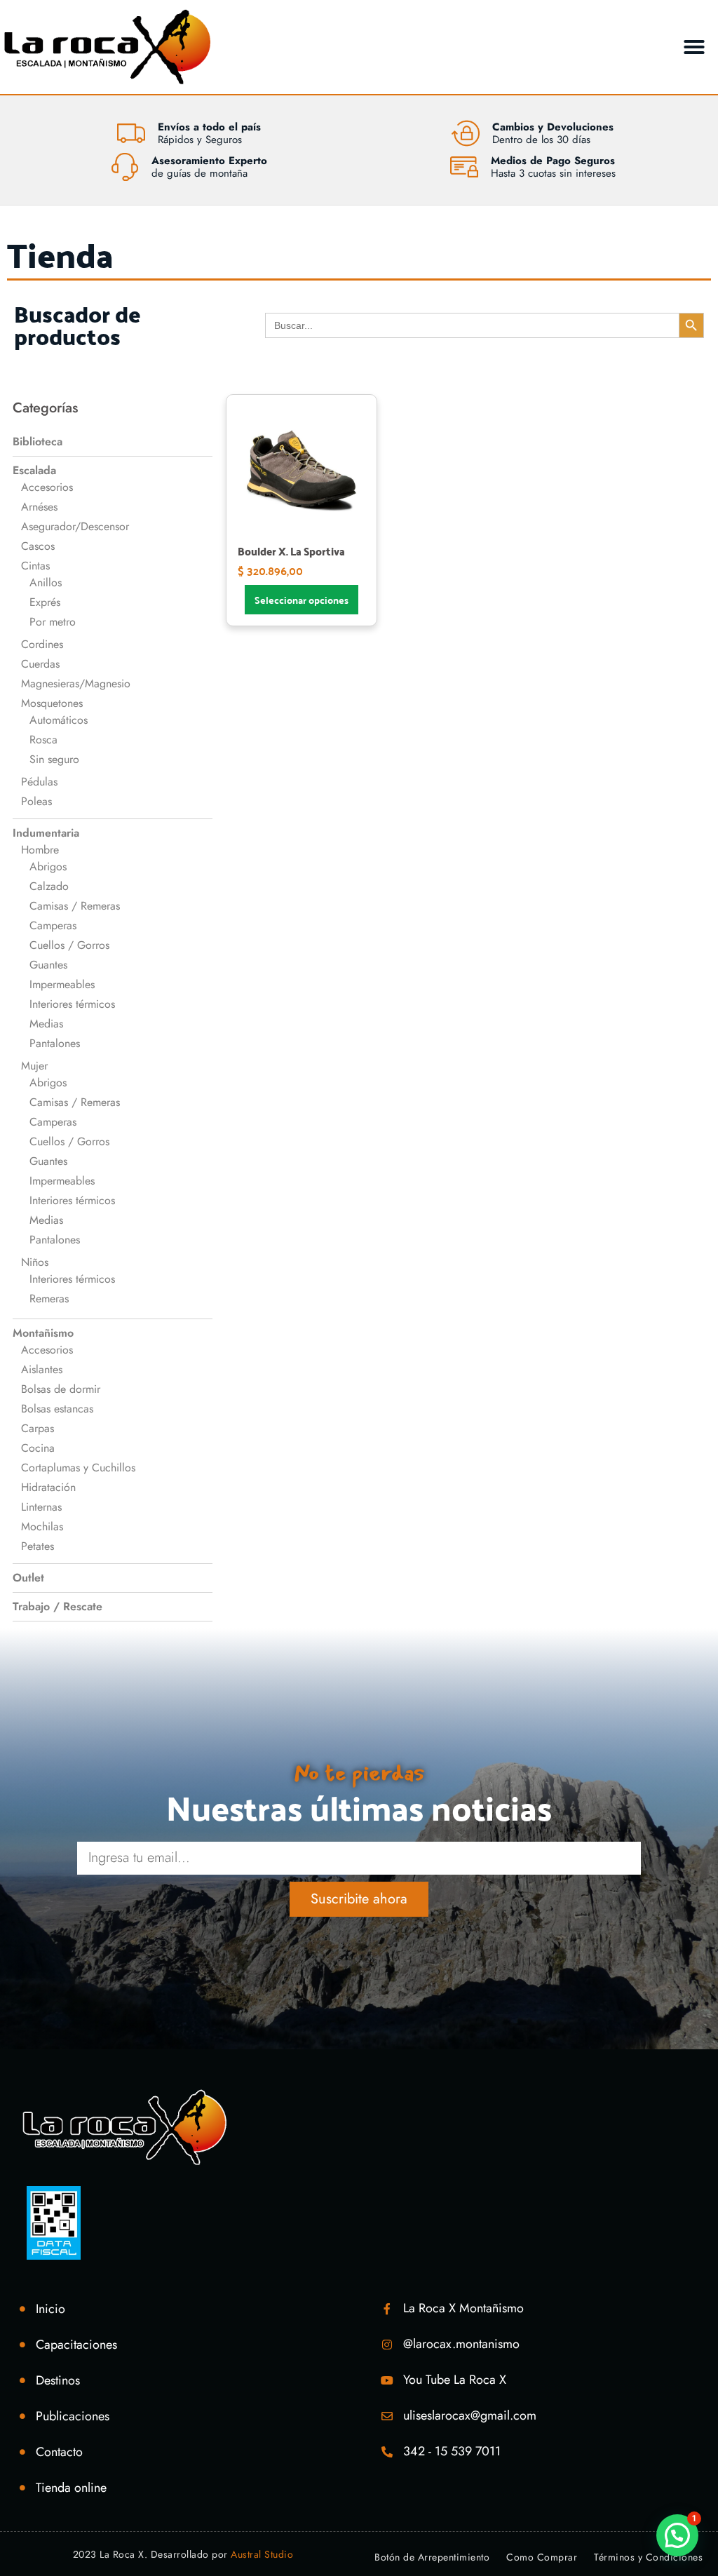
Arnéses (39, 507)
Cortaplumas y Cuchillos (78, 1468)
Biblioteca (38, 441)
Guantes (48, 965)
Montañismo (43, 1333)
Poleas (36, 801)
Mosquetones (52, 703)
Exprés (45, 602)
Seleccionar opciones (302, 600)
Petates (38, 1546)
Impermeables (62, 984)
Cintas (35, 566)
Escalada (34, 470)
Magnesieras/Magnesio (76, 683)
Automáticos (59, 720)
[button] (694, 47)
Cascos (38, 546)
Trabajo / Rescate (57, 1606)
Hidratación (48, 1487)
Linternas (41, 1507)
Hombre (40, 850)
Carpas (38, 1428)
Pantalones (55, 1043)
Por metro (53, 622)
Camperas (53, 925)
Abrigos (48, 866)
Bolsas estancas (57, 1409)
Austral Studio (262, 2554)
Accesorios (47, 487)
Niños (35, 1262)
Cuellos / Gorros (69, 945)
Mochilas (42, 1526)
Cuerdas (40, 664)
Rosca (43, 740)
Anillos (46, 582)
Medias (46, 1024)
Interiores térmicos (72, 1004)
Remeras (49, 1299)
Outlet (28, 1578)
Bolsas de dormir (61, 1389)
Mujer (34, 1066)
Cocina (38, 1448)
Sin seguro (54, 759)
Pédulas (39, 782)
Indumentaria (46, 833)
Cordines (42, 644)
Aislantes (42, 1369)
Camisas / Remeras (75, 906)
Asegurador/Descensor (75, 526)
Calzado (49, 886)
